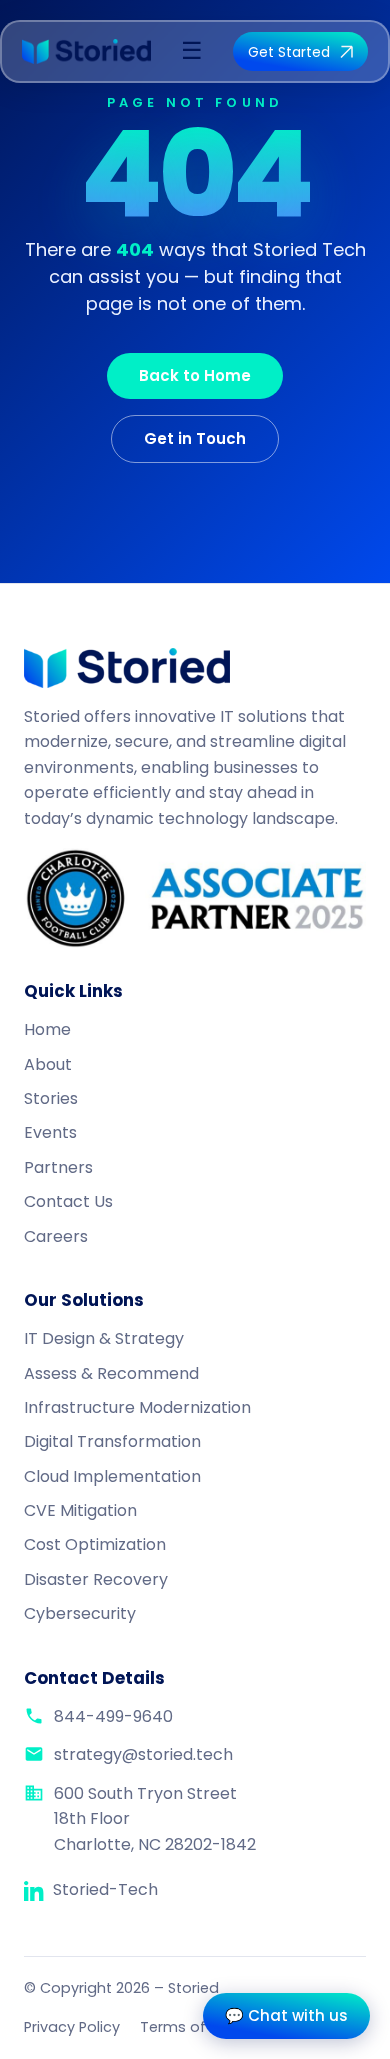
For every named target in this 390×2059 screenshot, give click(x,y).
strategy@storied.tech (143, 1754)
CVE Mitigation (80, 1510)
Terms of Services (204, 2027)
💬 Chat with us (286, 2015)
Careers (56, 1236)
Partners (58, 1167)
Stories (51, 1098)
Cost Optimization (95, 1544)
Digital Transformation (112, 1441)
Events (50, 1132)
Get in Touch (195, 438)
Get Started (289, 52)
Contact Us (68, 1201)
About (48, 1064)
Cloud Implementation (112, 1476)
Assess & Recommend (111, 1373)
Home (47, 1029)
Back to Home (195, 375)
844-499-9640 (113, 1716)
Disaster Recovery (96, 1579)
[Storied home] (86, 51)
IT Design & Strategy (104, 1338)
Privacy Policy (72, 2027)
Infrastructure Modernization (137, 1407)
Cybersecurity (80, 1613)
